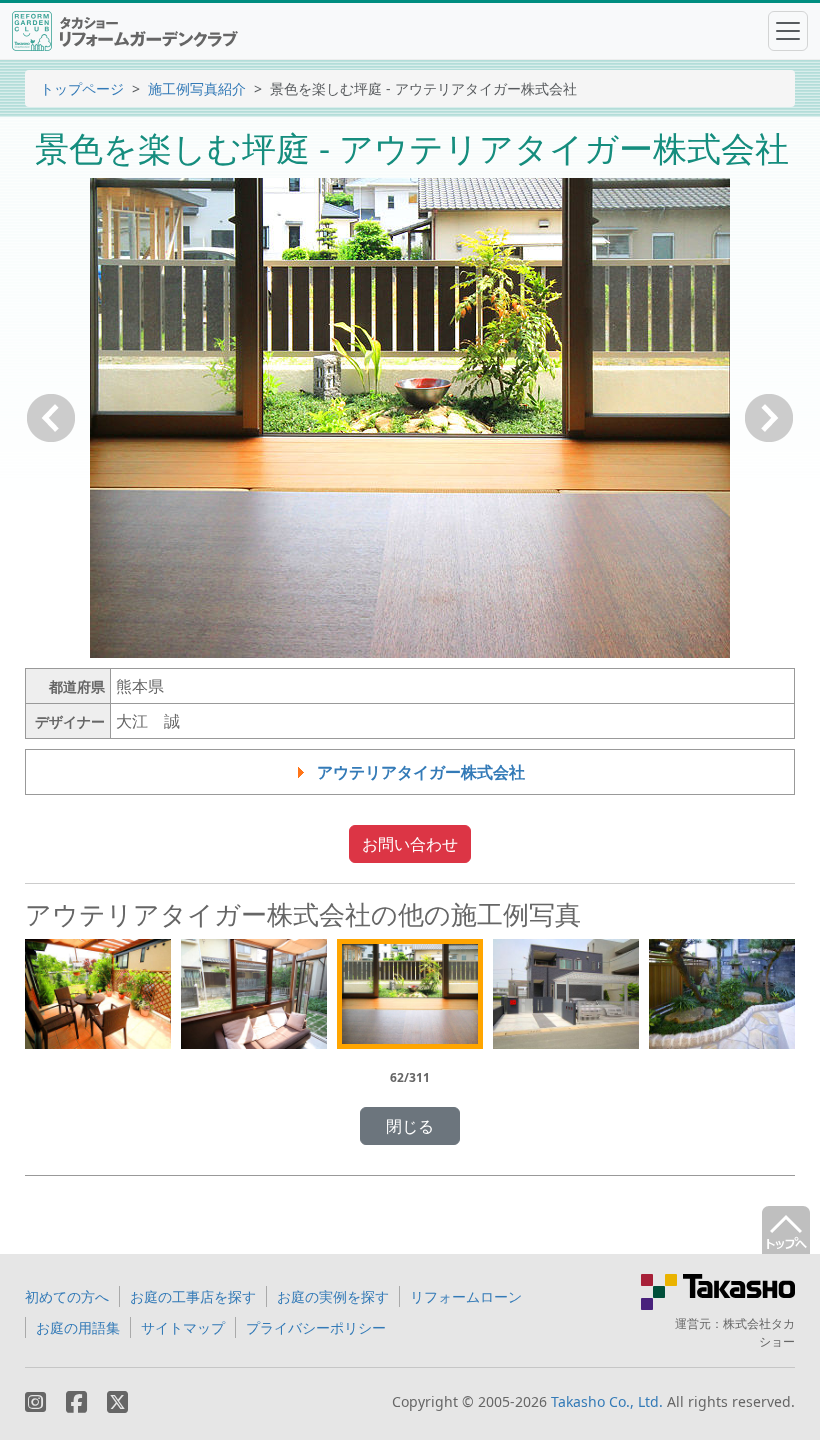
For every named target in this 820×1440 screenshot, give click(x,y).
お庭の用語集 (78, 1327)
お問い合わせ (410, 844)
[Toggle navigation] (788, 31)
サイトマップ (183, 1327)
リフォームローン (466, 1296)
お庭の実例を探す (333, 1296)
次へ (769, 418)
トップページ (82, 88)
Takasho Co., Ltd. (607, 1401)
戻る (51, 418)
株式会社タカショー (759, 1332)
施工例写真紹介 (197, 88)
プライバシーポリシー (316, 1327)
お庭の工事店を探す (193, 1296)
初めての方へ (67, 1296)
